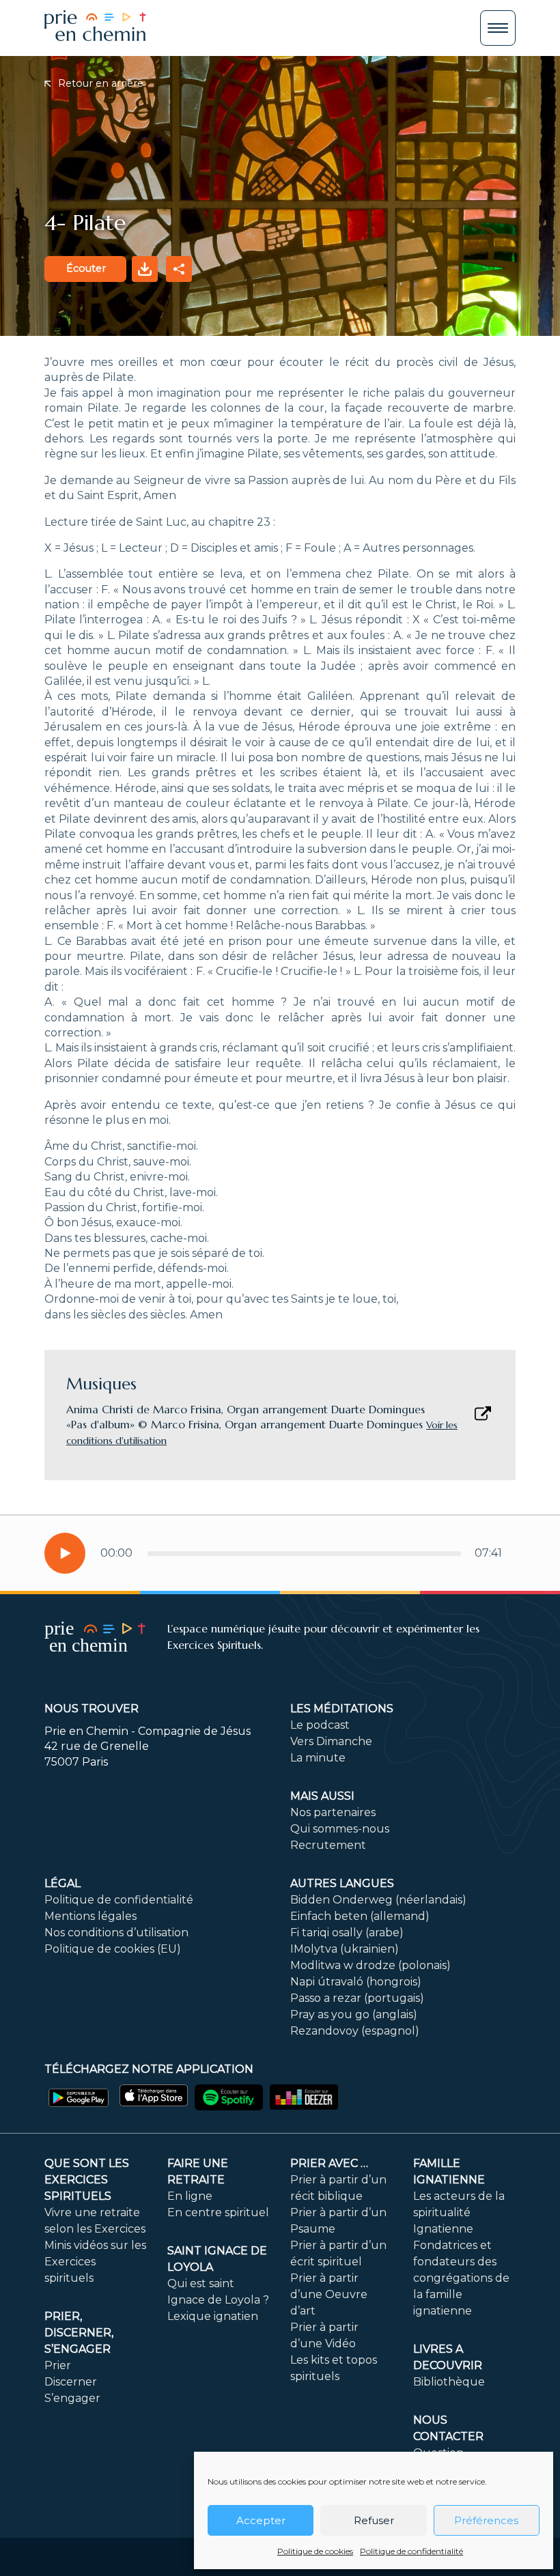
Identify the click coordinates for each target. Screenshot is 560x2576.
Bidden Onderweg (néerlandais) (378, 1900)
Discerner (71, 2382)
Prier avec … (329, 2163)
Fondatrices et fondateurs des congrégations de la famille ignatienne (461, 2278)
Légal (62, 1883)
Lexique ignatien (213, 2316)
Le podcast (320, 1725)
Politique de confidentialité (411, 2551)
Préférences (486, 2520)
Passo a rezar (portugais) (357, 1998)
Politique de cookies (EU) (113, 1949)
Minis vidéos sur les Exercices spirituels (95, 2262)
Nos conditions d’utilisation (116, 1933)
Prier (58, 2365)
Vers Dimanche (331, 1741)
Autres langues (342, 1883)
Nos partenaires (333, 1812)
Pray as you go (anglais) (354, 2014)
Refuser (374, 2520)
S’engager (72, 2398)
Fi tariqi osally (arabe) (347, 1933)
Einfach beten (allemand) (360, 1916)
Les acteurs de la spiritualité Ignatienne (459, 2212)
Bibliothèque (449, 2382)
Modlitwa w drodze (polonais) (370, 1965)
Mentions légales (90, 1916)
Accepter (261, 2520)
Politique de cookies (315, 2551)
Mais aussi (322, 1796)
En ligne (190, 2196)
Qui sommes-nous (340, 1829)
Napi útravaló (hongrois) (356, 1982)
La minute (318, 1758)
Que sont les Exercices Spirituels (87, 2180)
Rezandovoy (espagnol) (355, 2031)
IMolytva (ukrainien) (345, 1949)
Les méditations (342, 1709)
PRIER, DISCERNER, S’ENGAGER (79, 2333)
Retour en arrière (99, 83)
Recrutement (328, 1845)
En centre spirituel (218, 2212)
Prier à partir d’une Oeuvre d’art (329, 2294)
